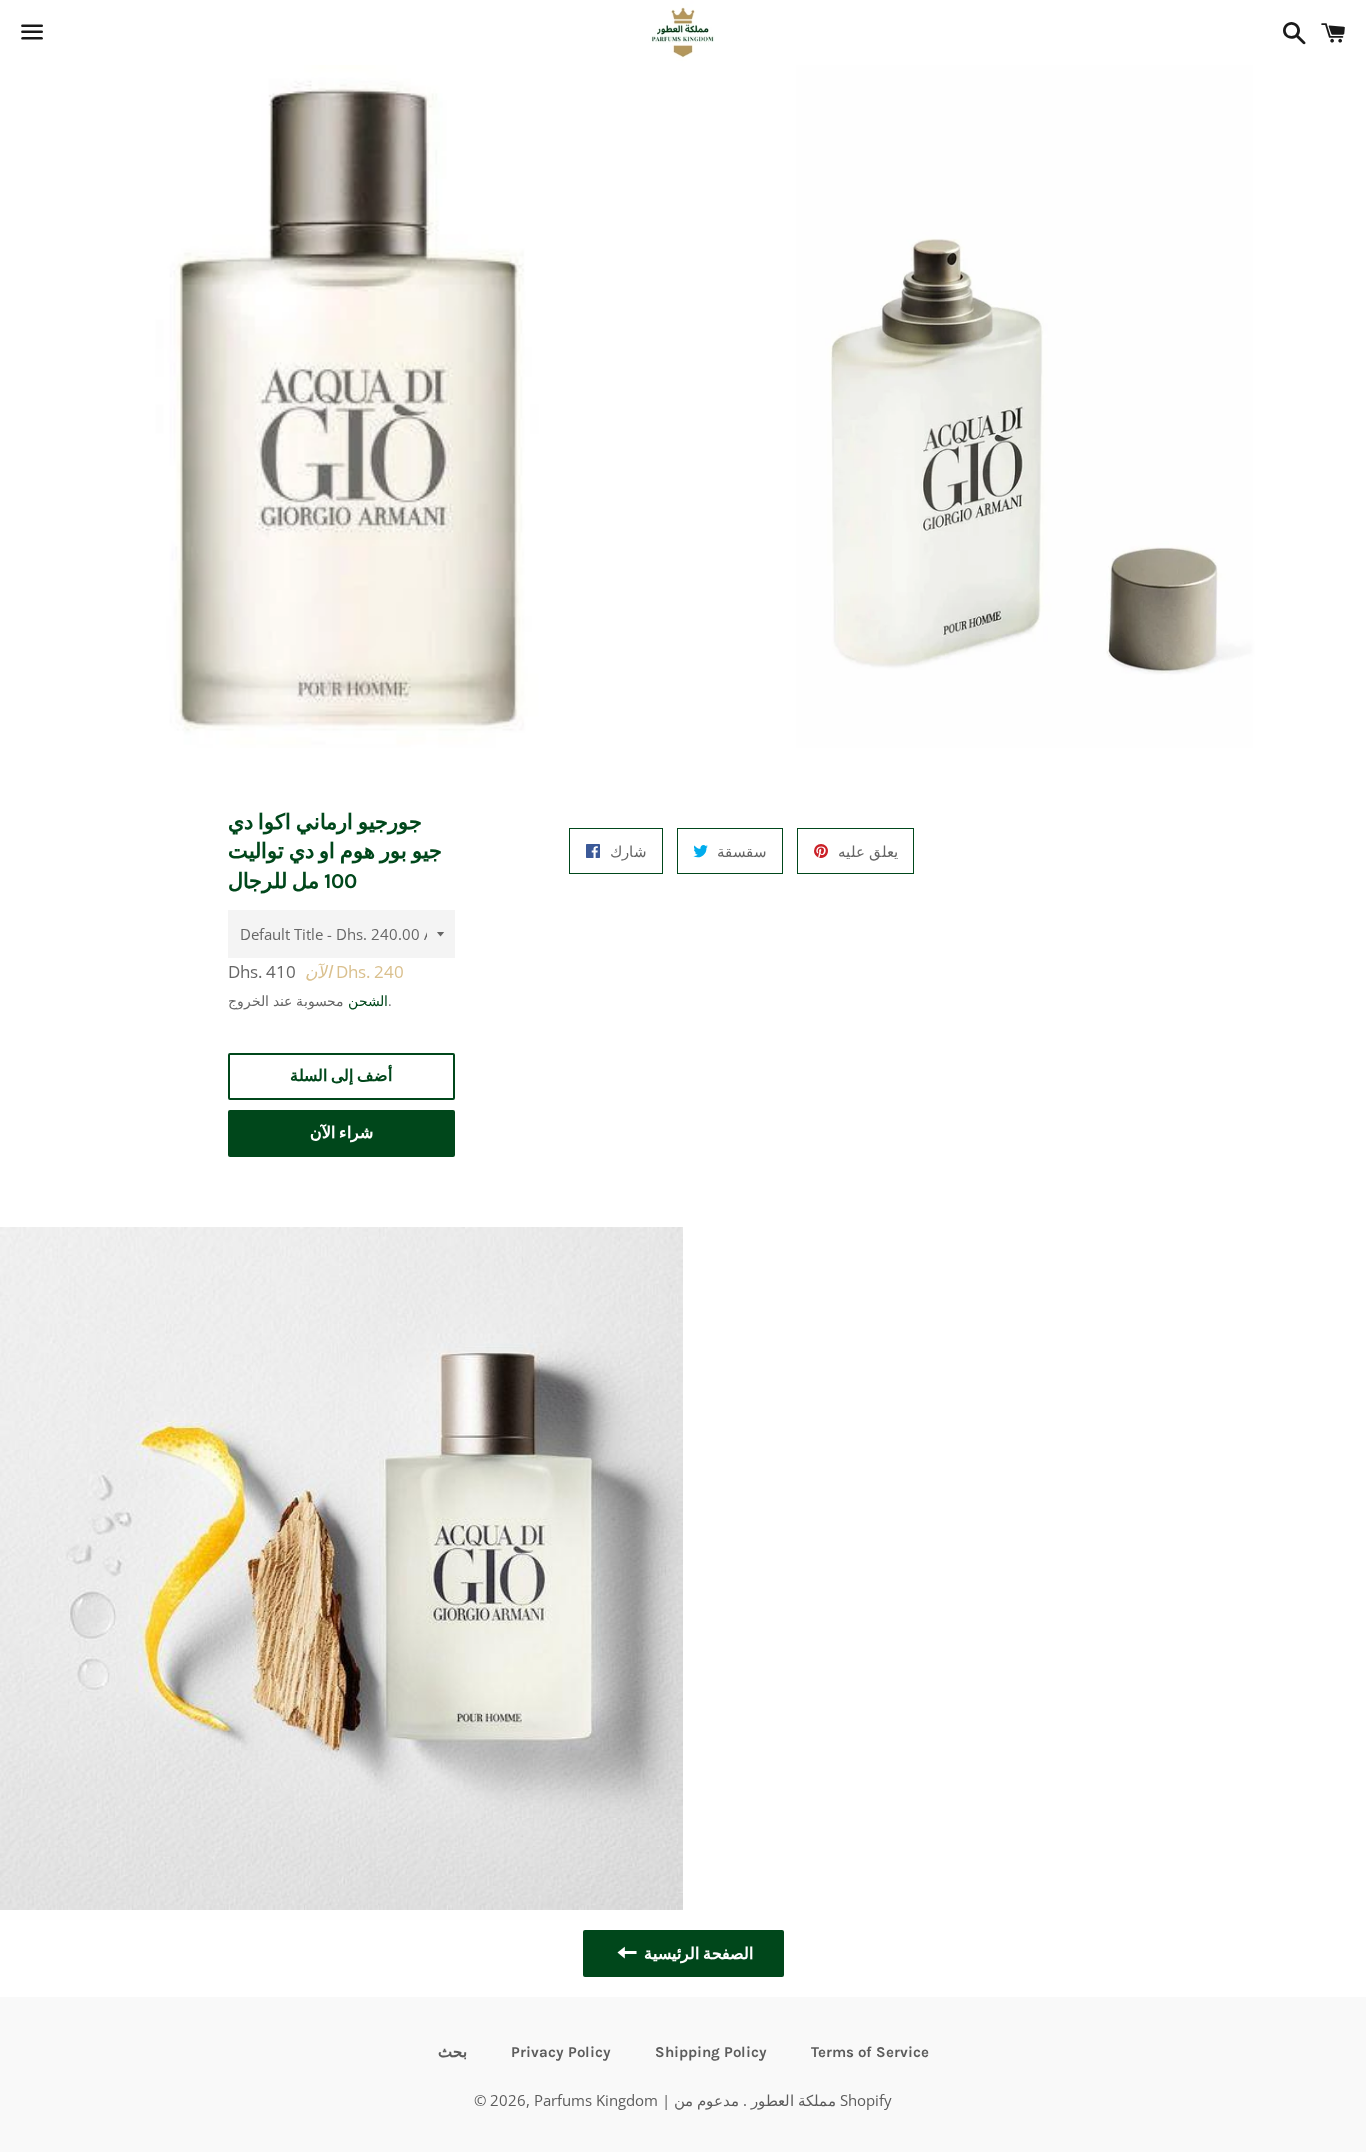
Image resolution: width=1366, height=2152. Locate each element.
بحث (452, 2052)
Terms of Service (870, 2052)
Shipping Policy (711, 2052)
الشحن (368, 1000)
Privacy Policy (561, 2052)
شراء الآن (341, 1132)
